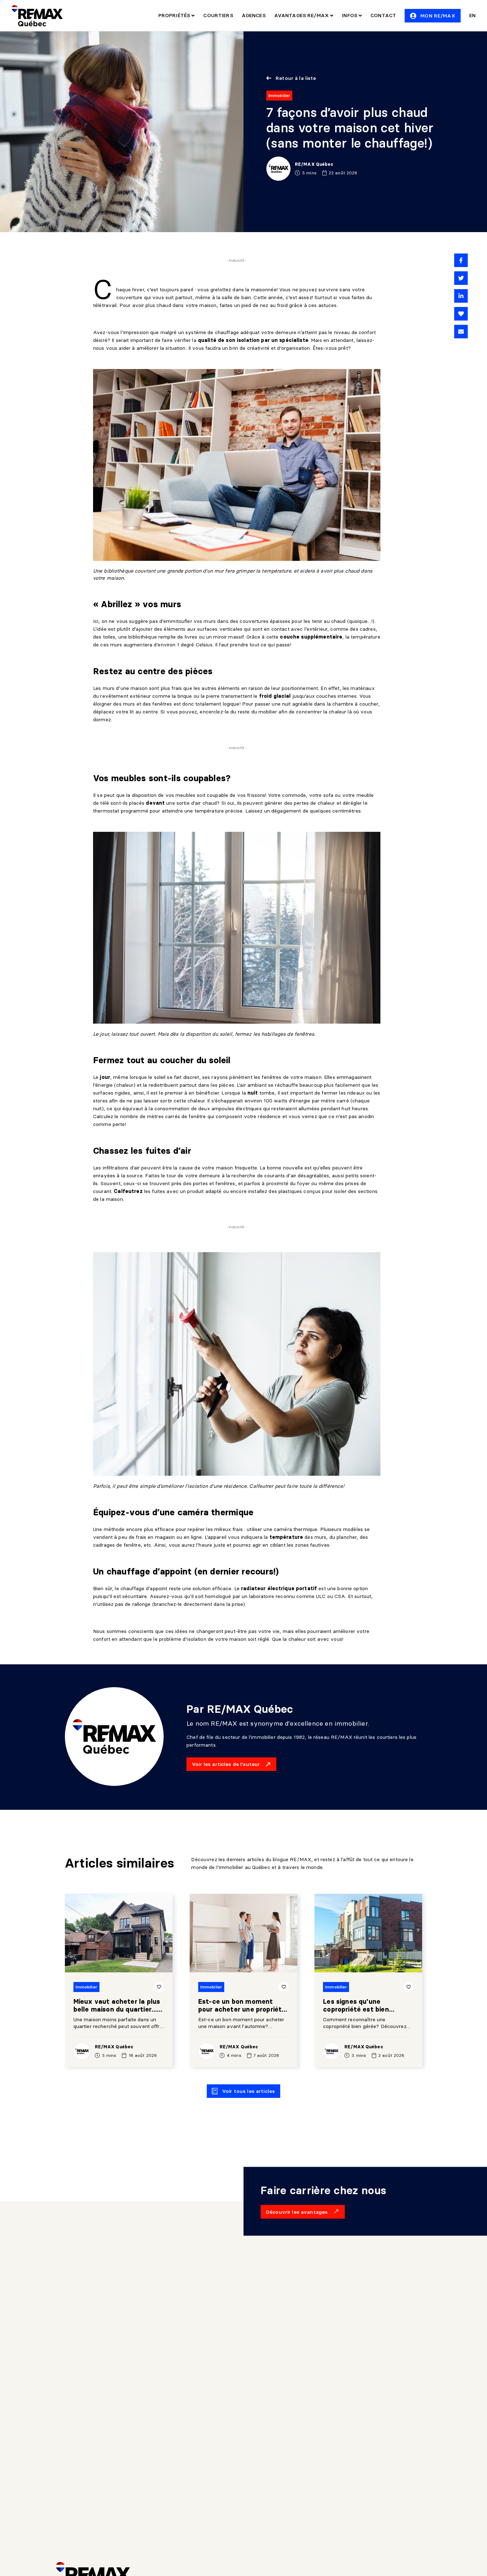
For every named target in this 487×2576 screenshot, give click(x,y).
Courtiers (218, 15)
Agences (254, 15)
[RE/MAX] (37, 16)
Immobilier (279, 95)
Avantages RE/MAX (302, 15)
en (472, 15)
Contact (383, 15)
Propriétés (175, 15)
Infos (350, 15)
